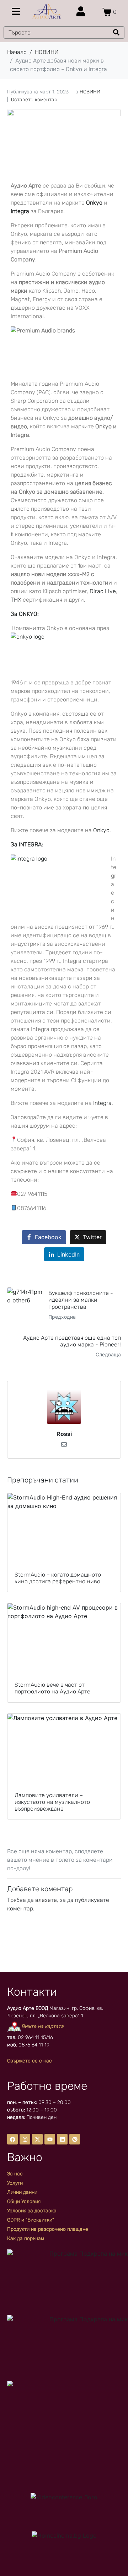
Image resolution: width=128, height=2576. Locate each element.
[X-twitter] (37, 2139)
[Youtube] (50, 2139)
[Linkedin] (62, 2139)
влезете (46, 1900)
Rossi (64, 1434)
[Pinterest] (75, 2139)
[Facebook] (12, 2139)
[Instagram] (25, 2139)
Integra (102, 1103)
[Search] (116, 32)
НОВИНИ (90, 92)
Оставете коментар (34, 100)
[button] (16, 11)
